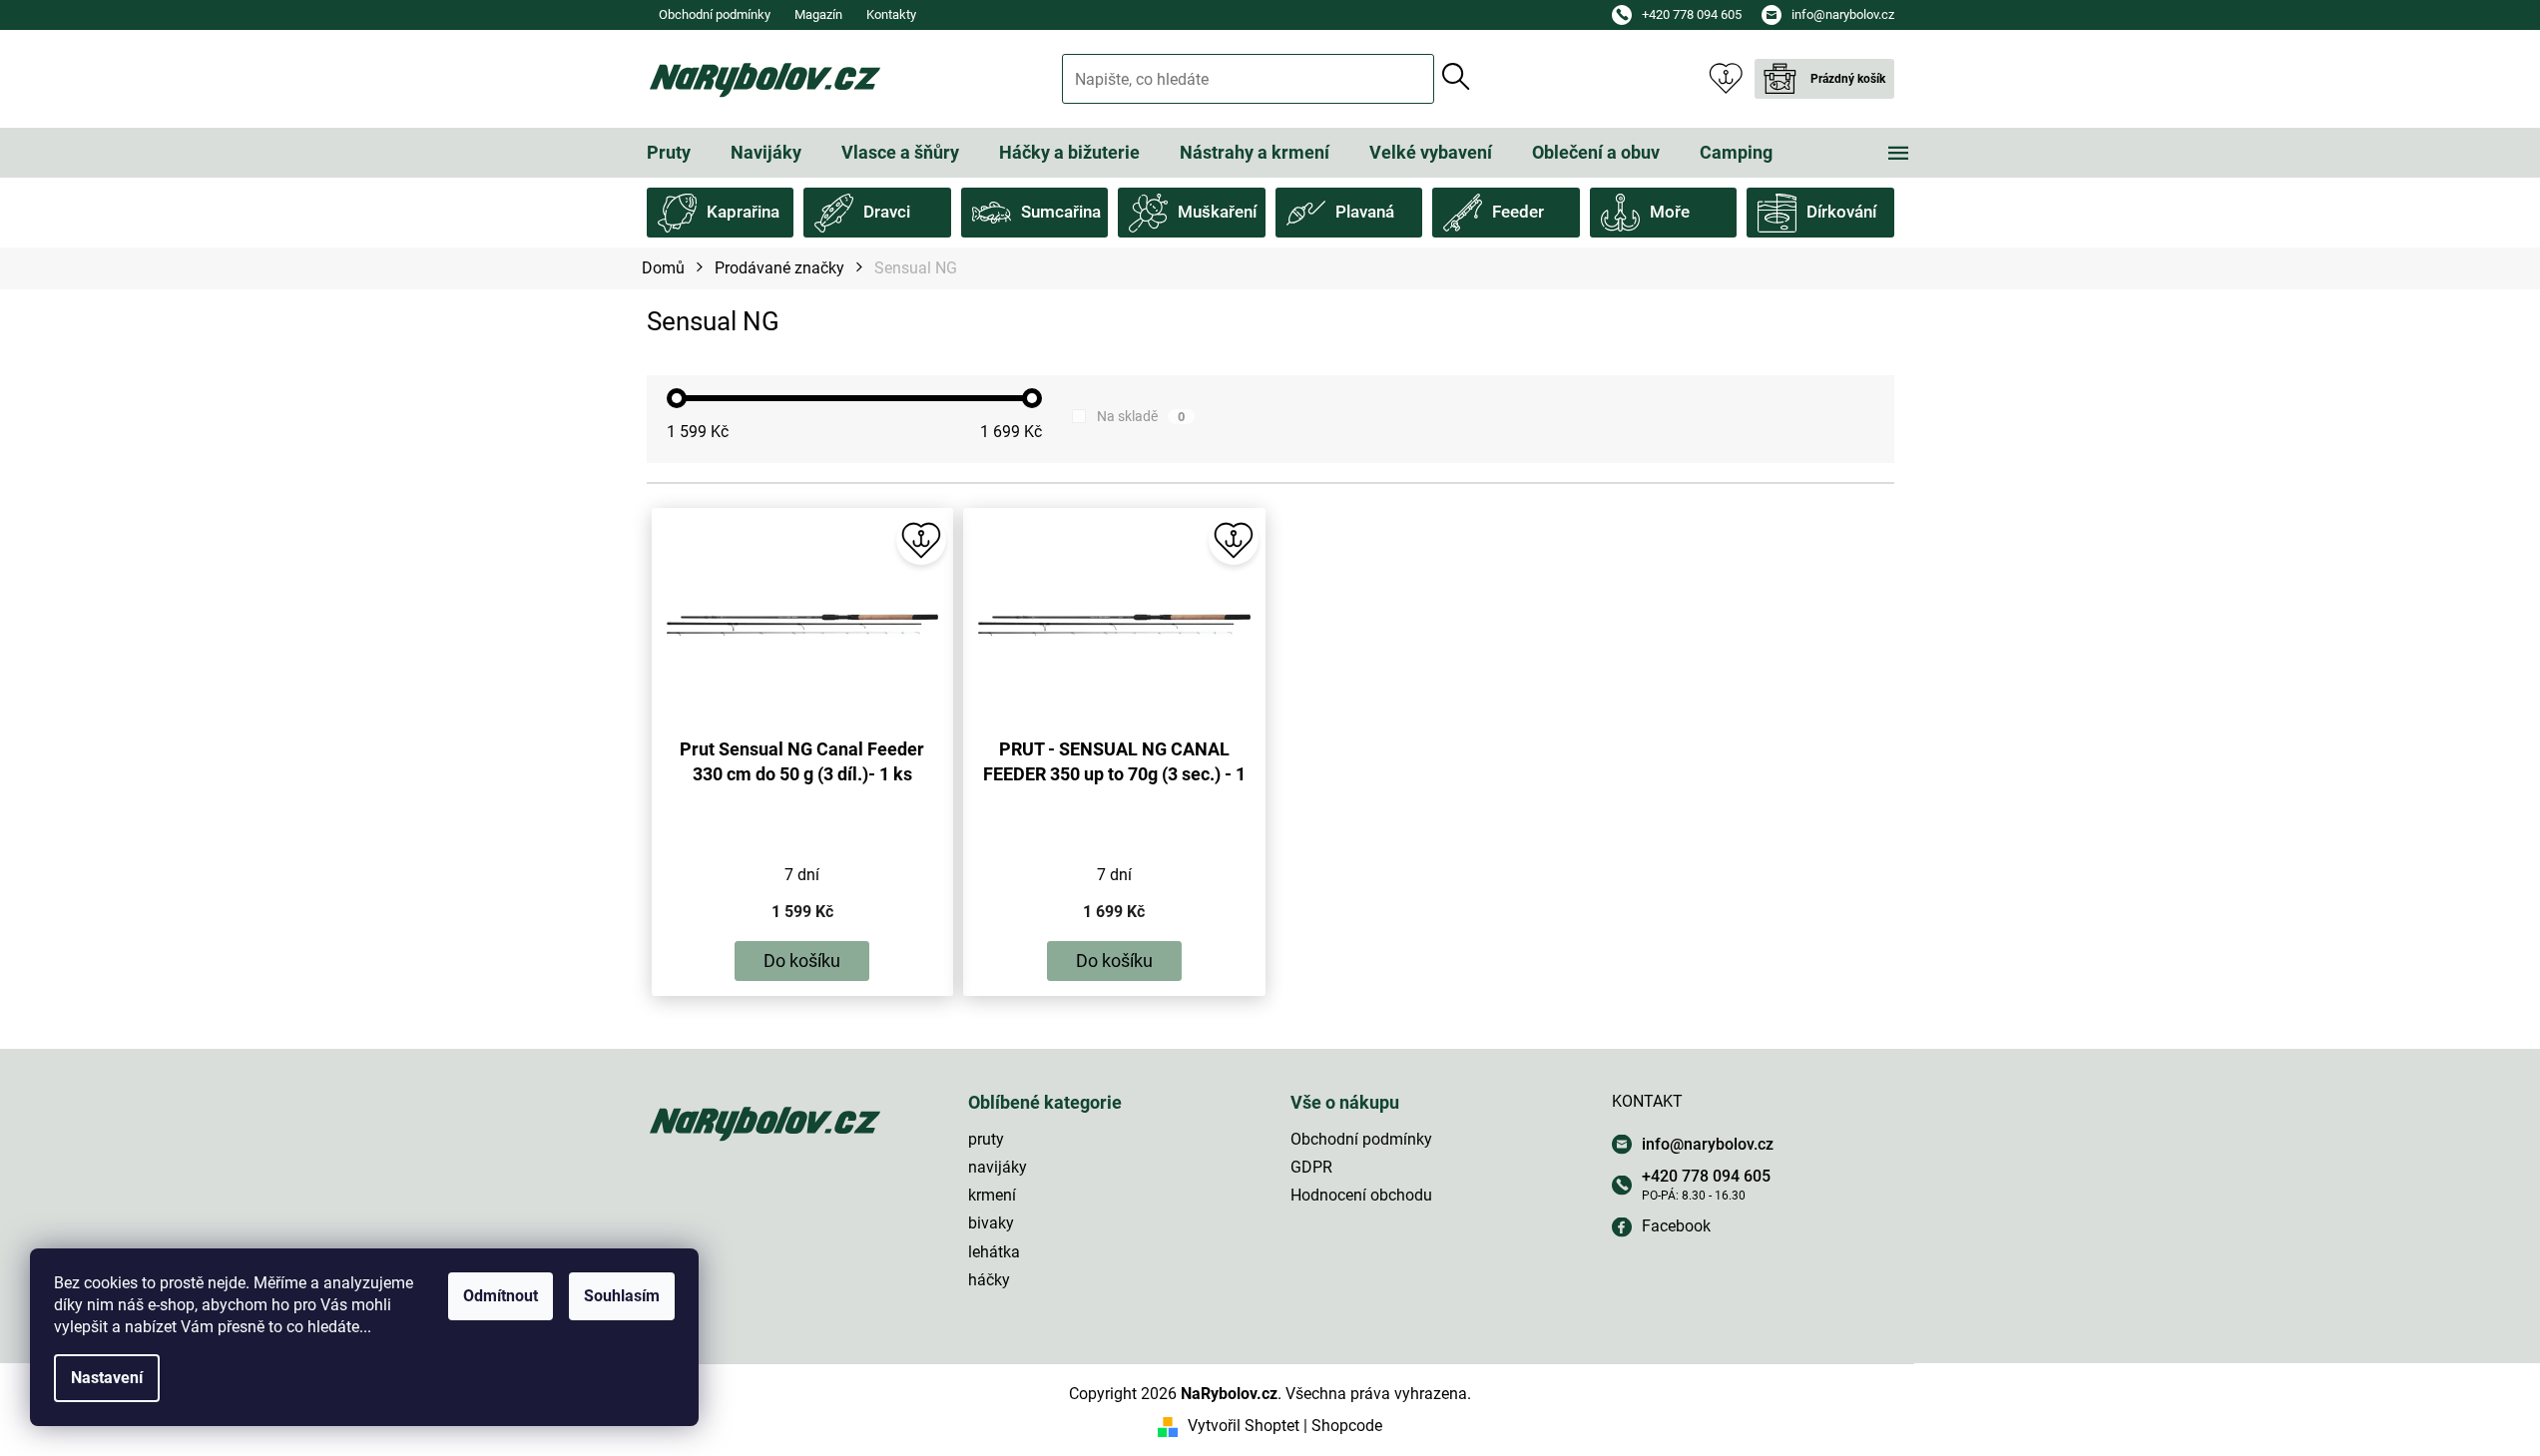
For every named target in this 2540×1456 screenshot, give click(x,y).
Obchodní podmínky (715, 14)
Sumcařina (1061, 212)
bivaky (991, 1223)
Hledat (1456, 77)
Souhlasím (622, 1296)
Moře (1670, 212)
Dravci (887, 212)
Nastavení (107, 1378)
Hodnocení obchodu (1361, 1195)
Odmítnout (501, 1296)
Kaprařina (743, 212)
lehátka (994, 1252)
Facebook (1676, 1226)
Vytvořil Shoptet (1244, 1426)
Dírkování (1841, 212)
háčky (989, 1280)
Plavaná (1365, 212)
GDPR (1311, 1167)
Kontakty (891, 14)
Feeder (1518, 212)
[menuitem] (669, 153)
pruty (986, 1139)
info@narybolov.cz (1708, 1144)
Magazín (818, 14)
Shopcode (1347, 1426)
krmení (992, 1195)
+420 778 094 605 (1706, 1176)
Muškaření (1217, 212)
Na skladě (1141, 416)
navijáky (998, 1167)
